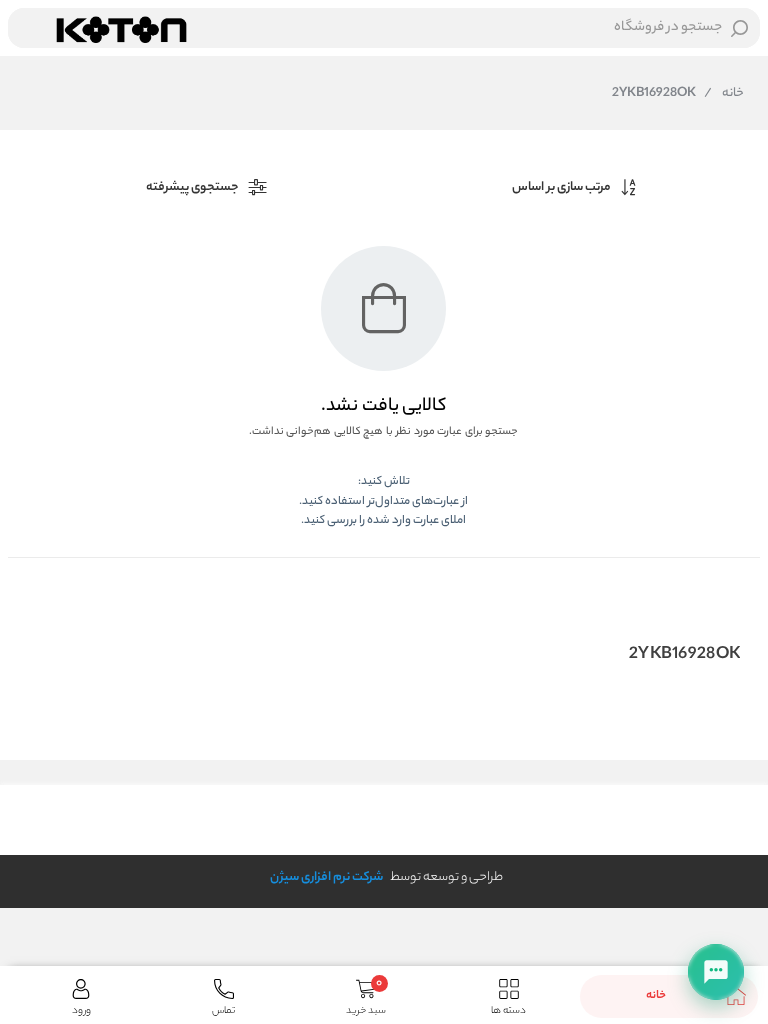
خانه (724, 94)
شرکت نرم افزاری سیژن (326, 877)
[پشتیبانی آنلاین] (716, 972)
